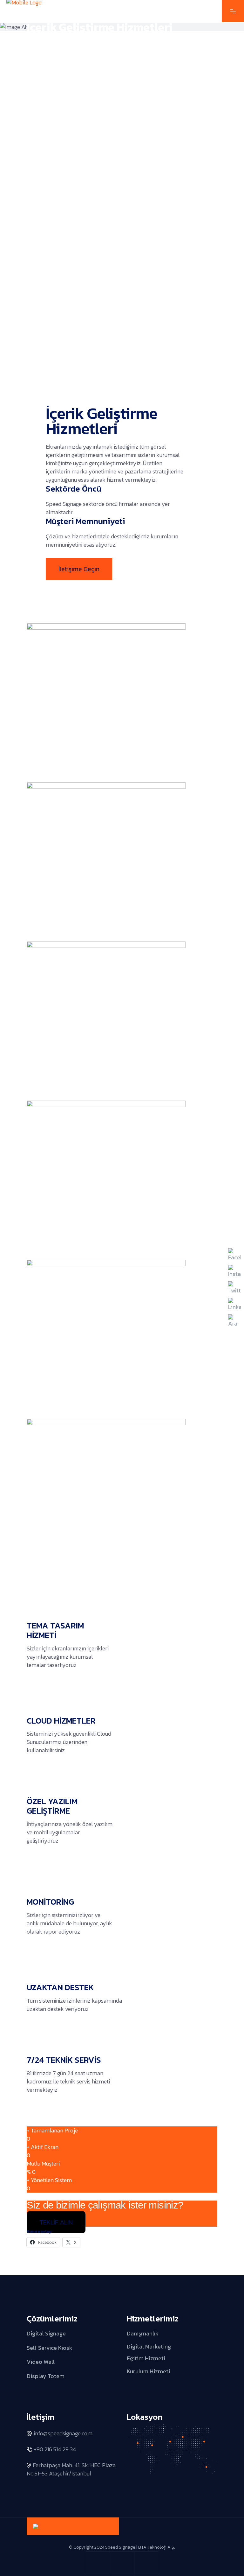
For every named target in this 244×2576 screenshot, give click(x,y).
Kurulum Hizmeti (148, 2371)
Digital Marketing (149, 2346)
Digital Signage (46, 2333)
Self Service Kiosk (50, 2347)
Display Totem (46, 2376)
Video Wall (41, 2362)
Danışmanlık (143, 2333)
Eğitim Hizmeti (146, 2358)
